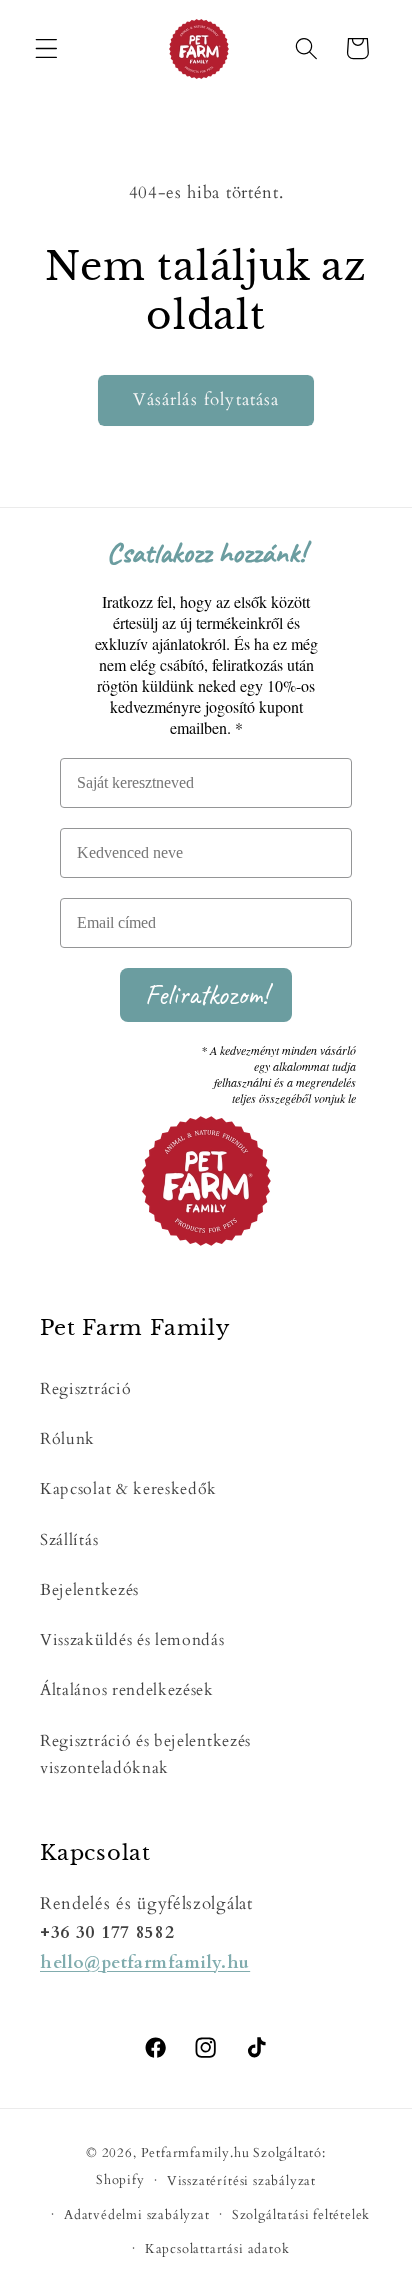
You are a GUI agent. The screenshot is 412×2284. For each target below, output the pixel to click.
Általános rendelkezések (127, 1690)
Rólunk (67, 1439)
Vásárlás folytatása (206, 399)
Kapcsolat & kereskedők (128, 1489)
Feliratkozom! (206, 994)
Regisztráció (85, 1389)
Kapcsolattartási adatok (217, 2249)
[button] (46, 48)
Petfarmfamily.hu (195, 2153)
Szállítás (69, 1540)
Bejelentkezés (89, 1590)
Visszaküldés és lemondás (132, 1640)
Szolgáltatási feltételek (301, 2215)
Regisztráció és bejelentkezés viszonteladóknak (145, 1754)
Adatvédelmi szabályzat (137, 2215)
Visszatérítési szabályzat (241, 2181)
